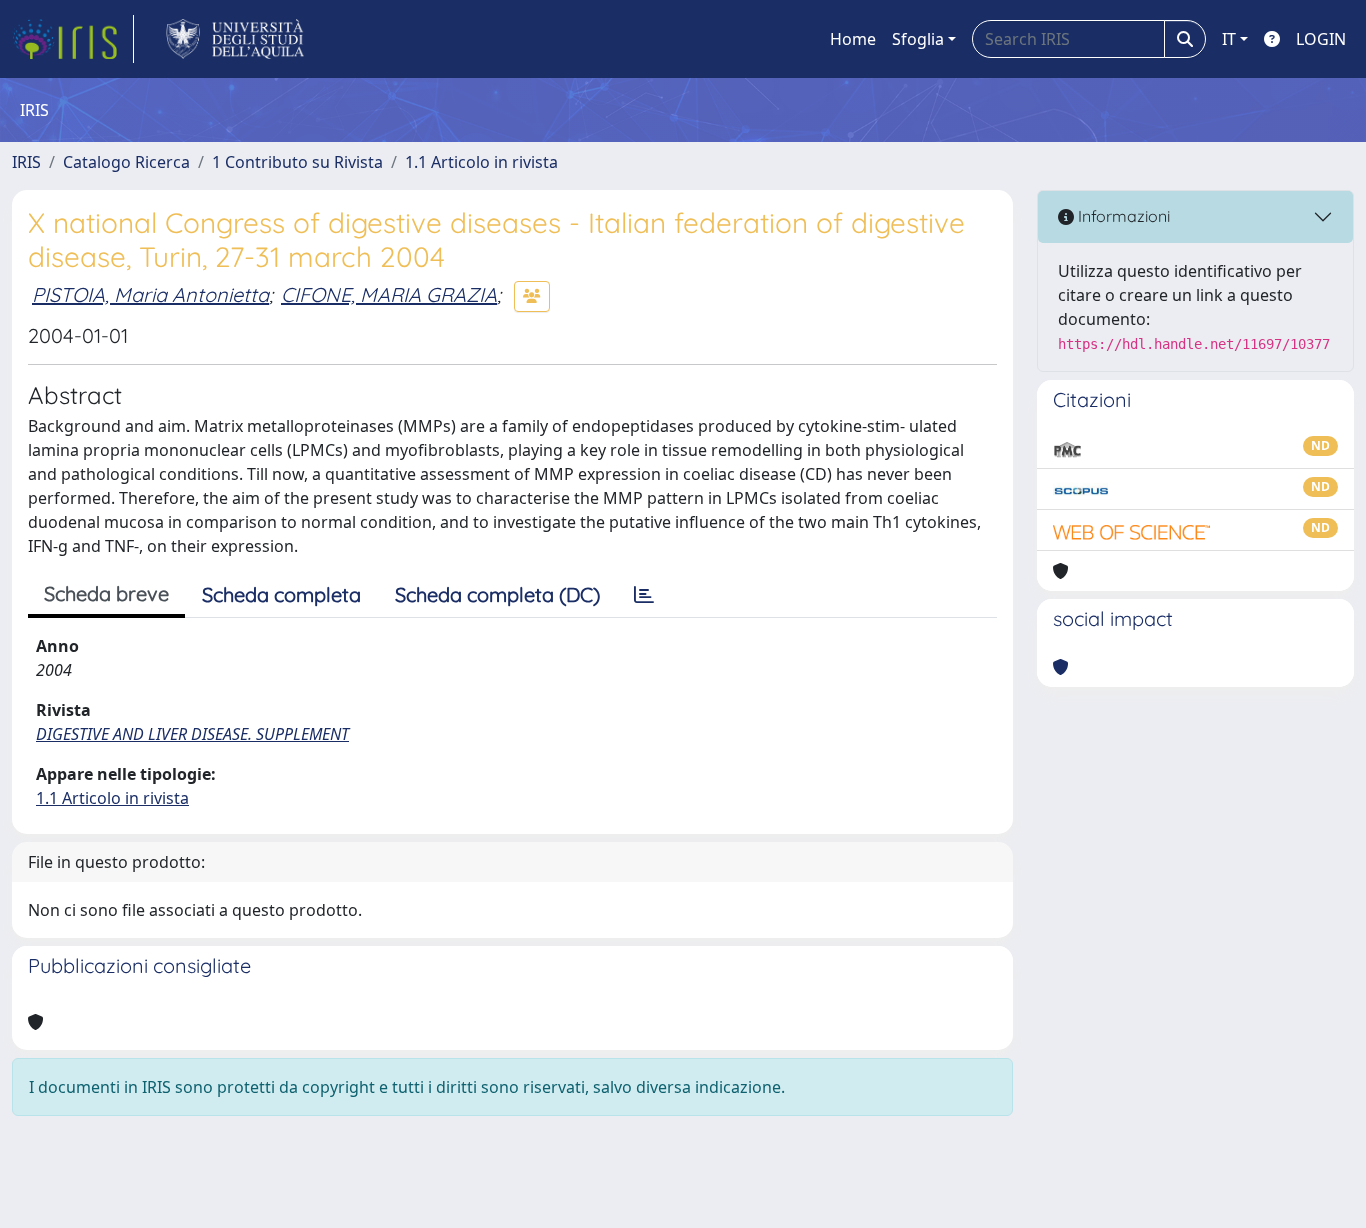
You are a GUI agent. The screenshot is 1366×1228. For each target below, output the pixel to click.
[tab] (644, 595)
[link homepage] (73, 39)
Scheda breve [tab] (106, 593)
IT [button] (1229, 39)
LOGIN (1321, 39)
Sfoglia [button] (918, 39)
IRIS (26, 162)
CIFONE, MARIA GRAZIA (389, 294)
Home (853, 39)
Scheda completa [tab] (281, 594)
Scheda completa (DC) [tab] (497, 594)
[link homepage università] (235, 39)
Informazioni (1122, 216)
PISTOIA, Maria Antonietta (150, 294)
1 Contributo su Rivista (297, 162)
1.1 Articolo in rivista (481, 162)
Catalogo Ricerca (126, 162)
